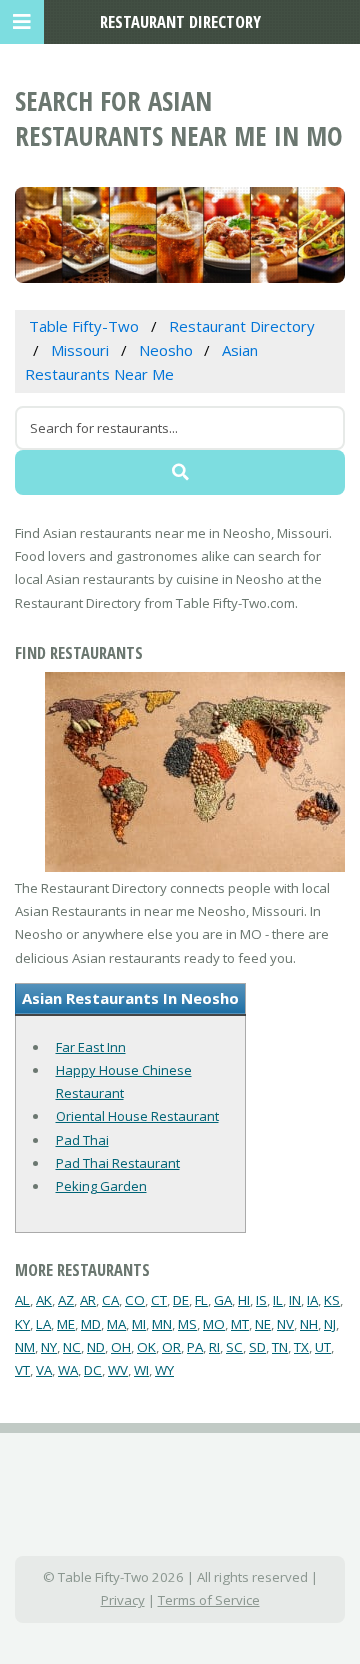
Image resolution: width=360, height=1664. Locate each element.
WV (118, 1370)
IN (295, 1300)
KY (22, 1324)
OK (146, 1347)
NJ (330, 1324)
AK (44, 1300)
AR (88, 1300)
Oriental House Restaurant (137, 1116)
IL (278, 1300)
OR (171, 1347)
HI (244, 1300)
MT (240, 1324)
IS (261, 1300)
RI (214, 1347)
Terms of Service (209, 1600)
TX (301, 1347)
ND (96, 1347)
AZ (66, 1300)
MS (187, 1324)
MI (139, 1324)
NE (263, 1324)
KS (332, 1300)
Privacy (123, 1600)
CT (159, 1300)
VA (44, 1370)
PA (195, 1347)
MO (214, 1324)
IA (312, 1300)
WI (141, 1370)
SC (234, 1347)
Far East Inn (91, 1047)
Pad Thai (82, 1140)
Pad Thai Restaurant (118, 1163)
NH (309, 1324)
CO (135, 1300)
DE (181, 1300)
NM (25, 1347)
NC (72, 1347)
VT (22, 1370)
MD (91, 1324)
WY (164, 1370)
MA (116, 1324)
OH (121, 1347)
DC (93, 1370)
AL (22, 1300)
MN (162, 1324)
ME (66, 1324)
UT (323, 1347)
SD (257, 1347)
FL (201, 1300)
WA (68, 1370)
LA (43, 1324)
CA (110, 1300)
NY (49, 1347)
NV (285, 1324)
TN (280, 1347)
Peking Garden (101, 1186)
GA (223, 1300)
